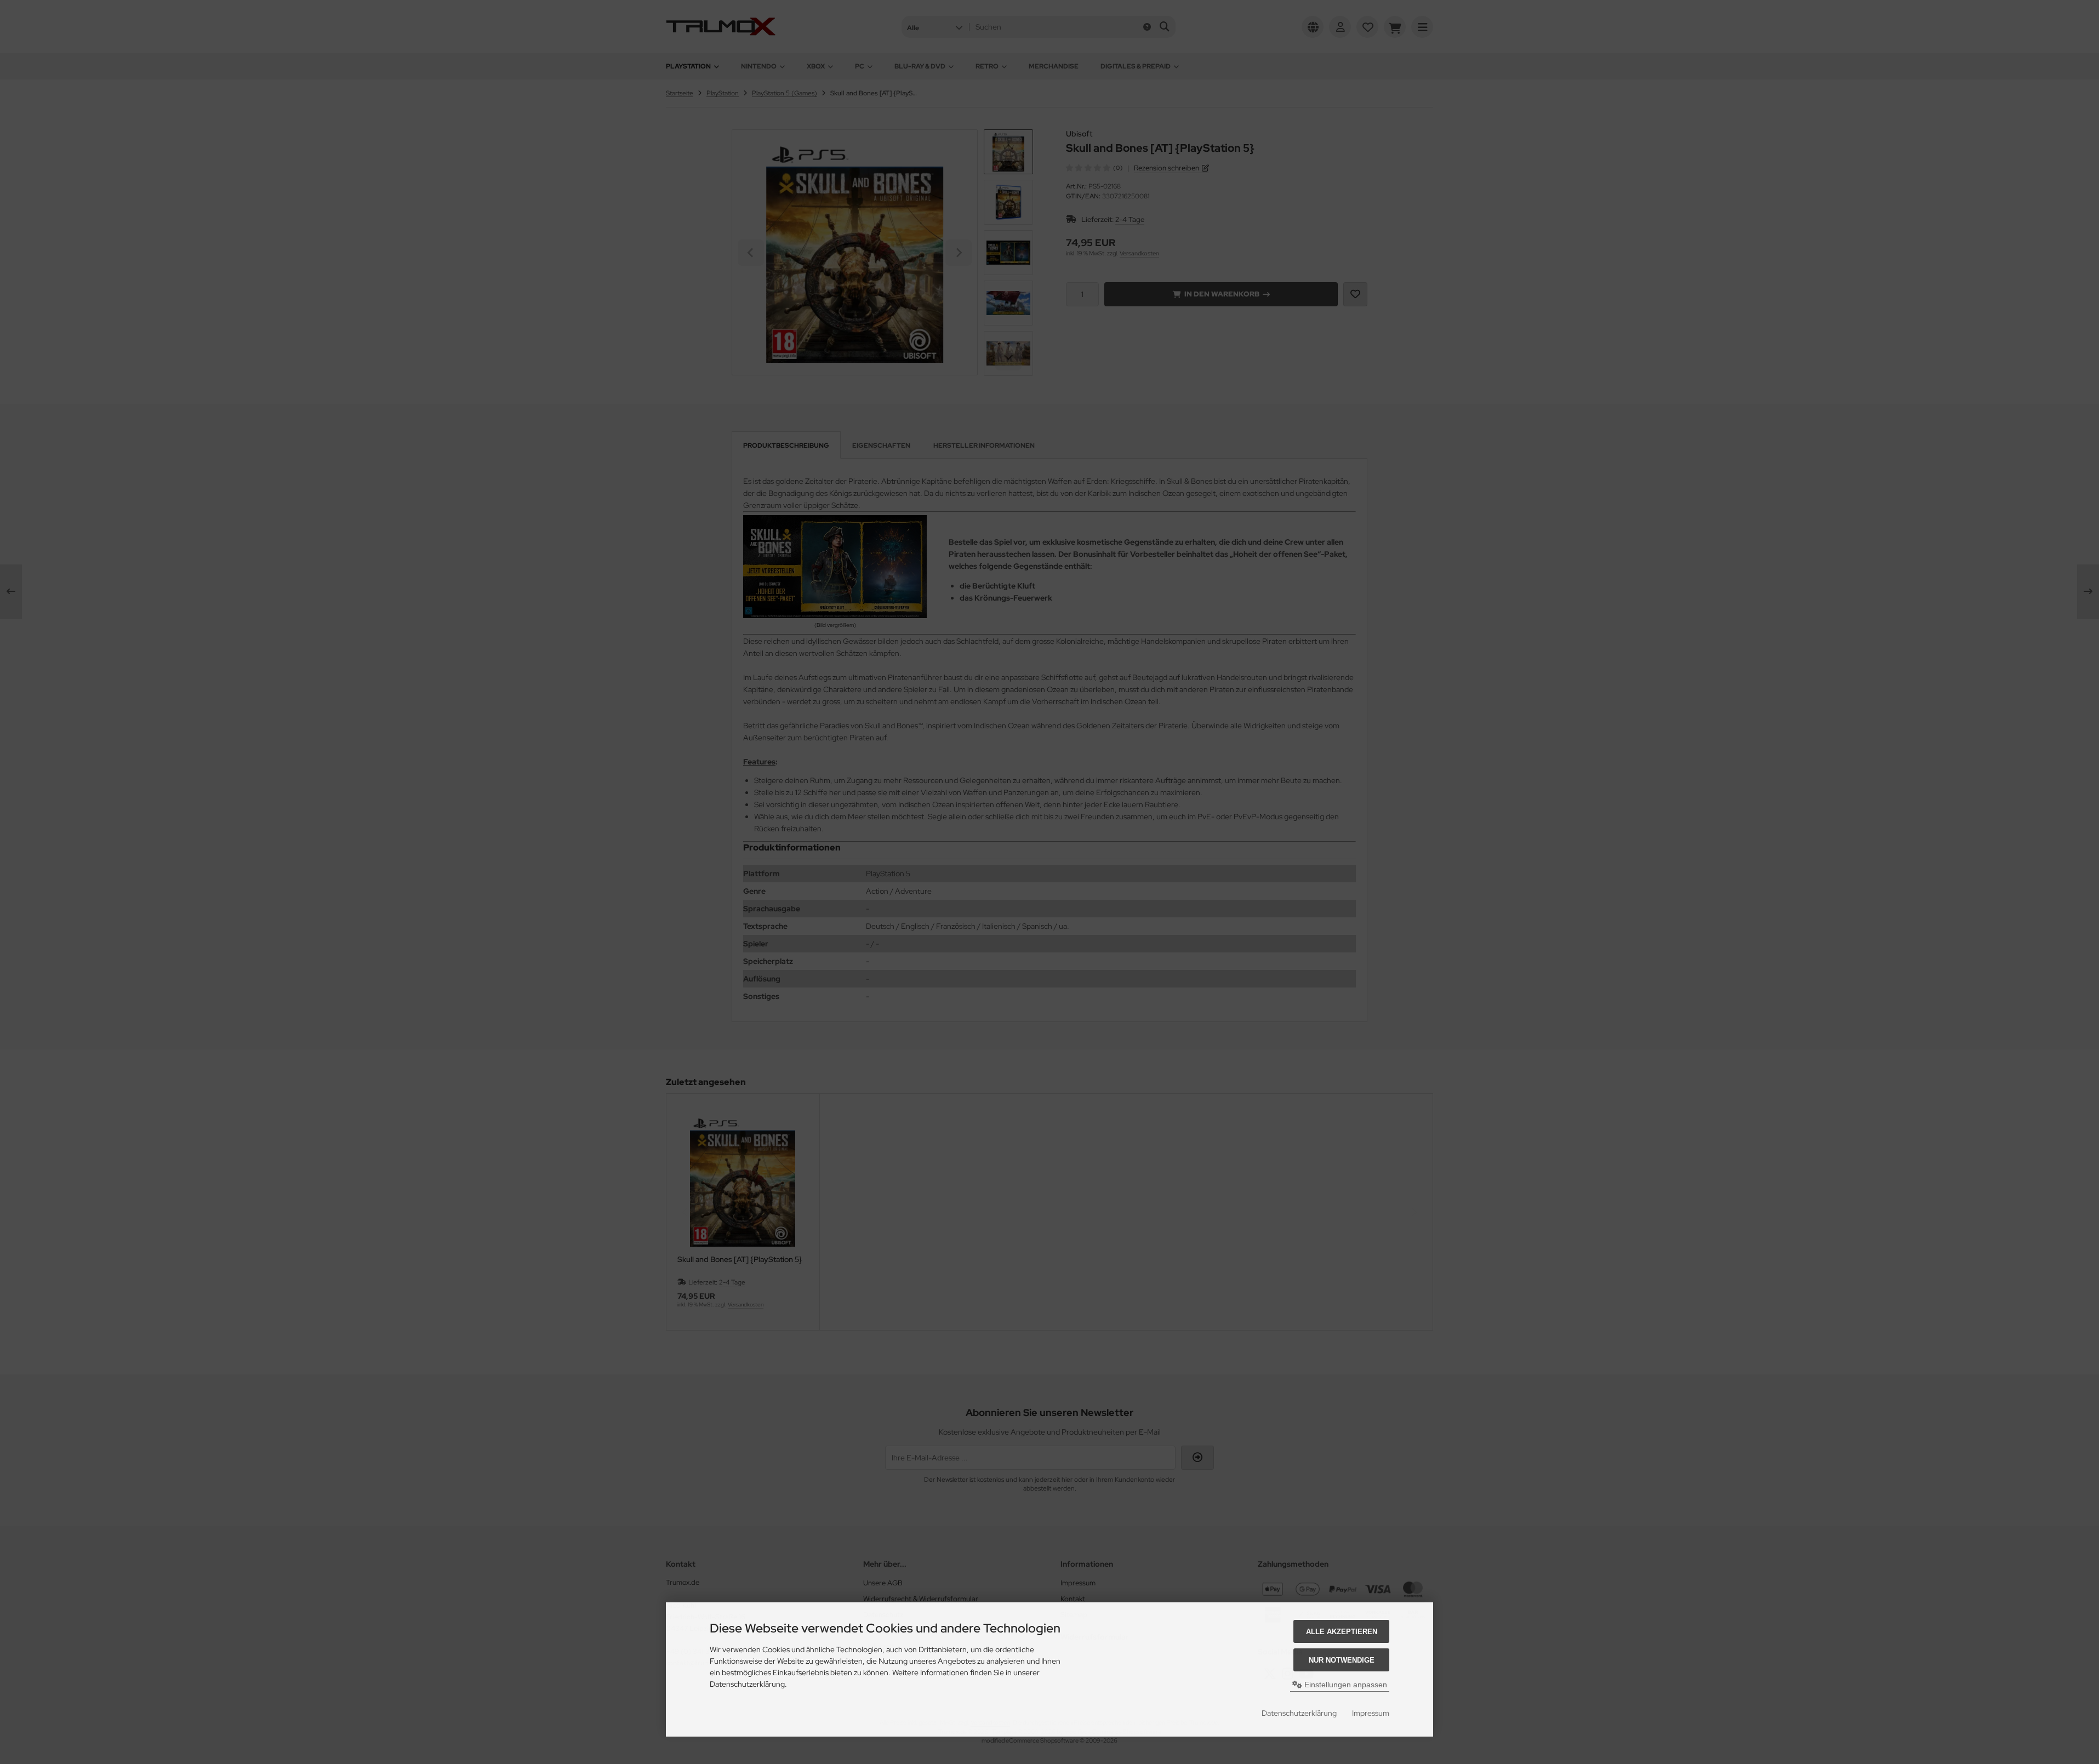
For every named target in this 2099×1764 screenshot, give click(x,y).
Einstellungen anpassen (1345, 1685)
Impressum (1371, 1713)
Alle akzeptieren (1342, 1632)
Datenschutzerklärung (1299, 1713)
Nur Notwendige (1342, 1660)
